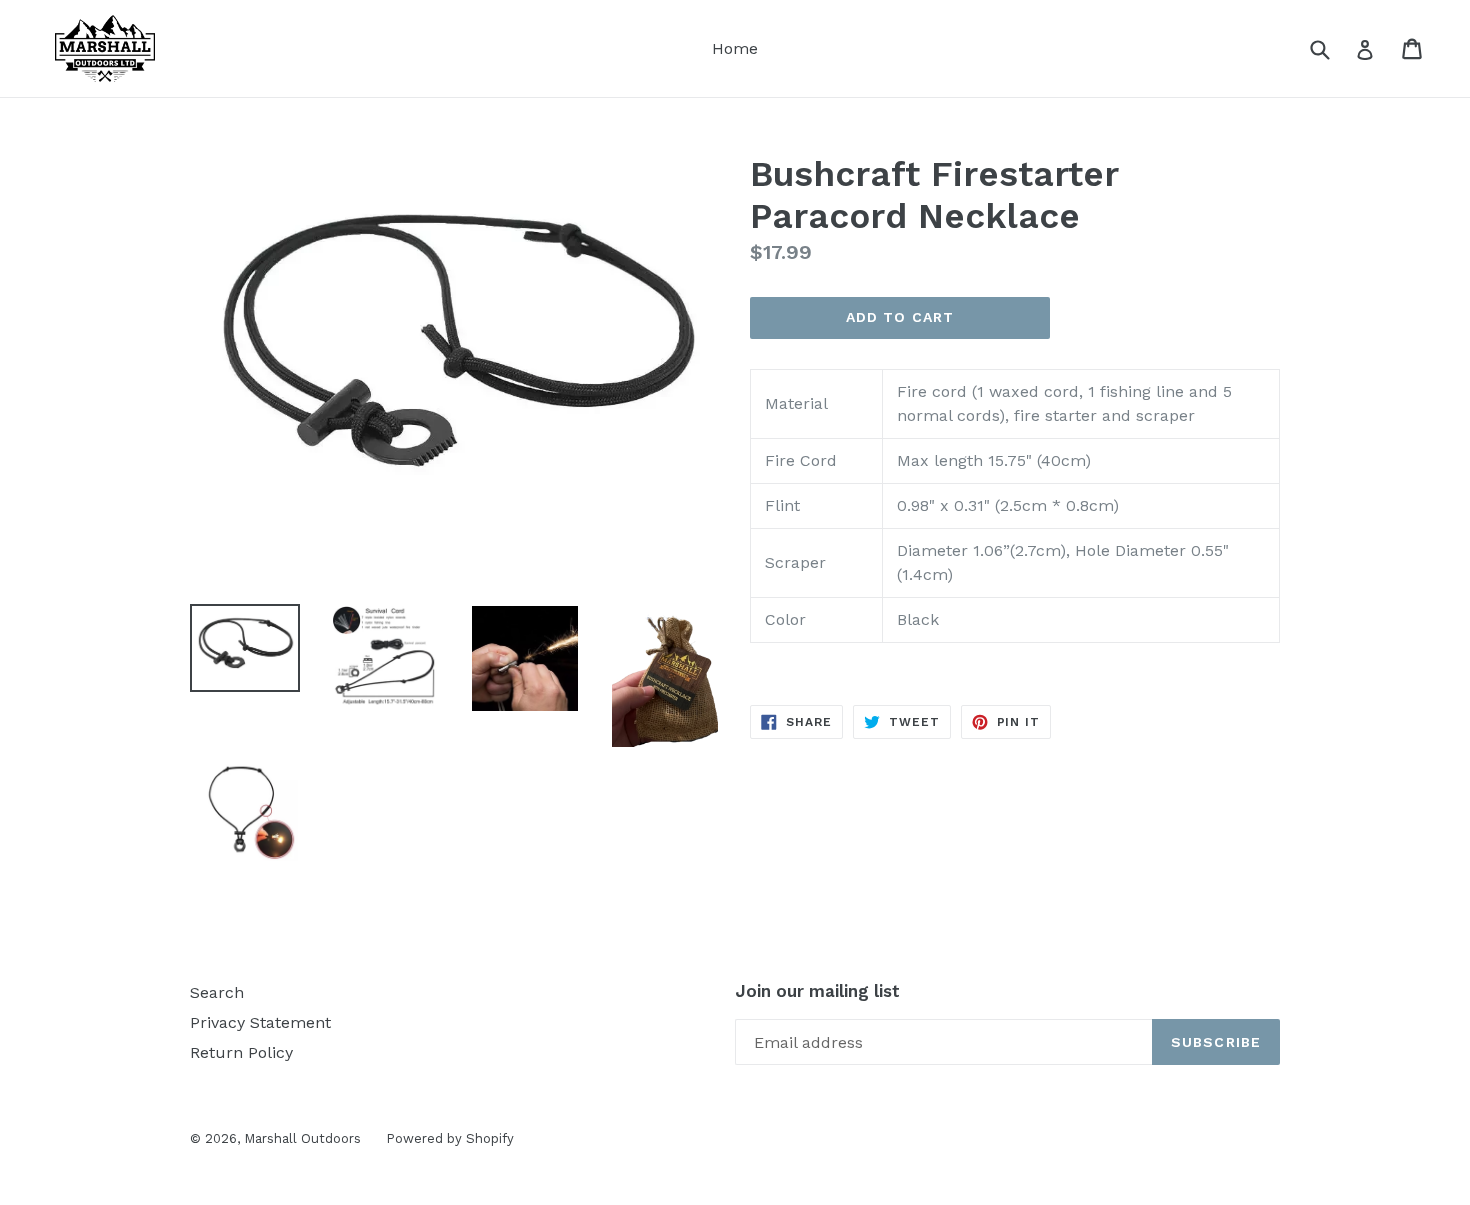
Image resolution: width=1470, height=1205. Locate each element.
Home (735, 48)
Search (217, 992)
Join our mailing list (817, 991)
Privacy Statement (260, 1022)
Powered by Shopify (450, 1138)
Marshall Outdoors (302, 1138)
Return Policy (241, 1052)
